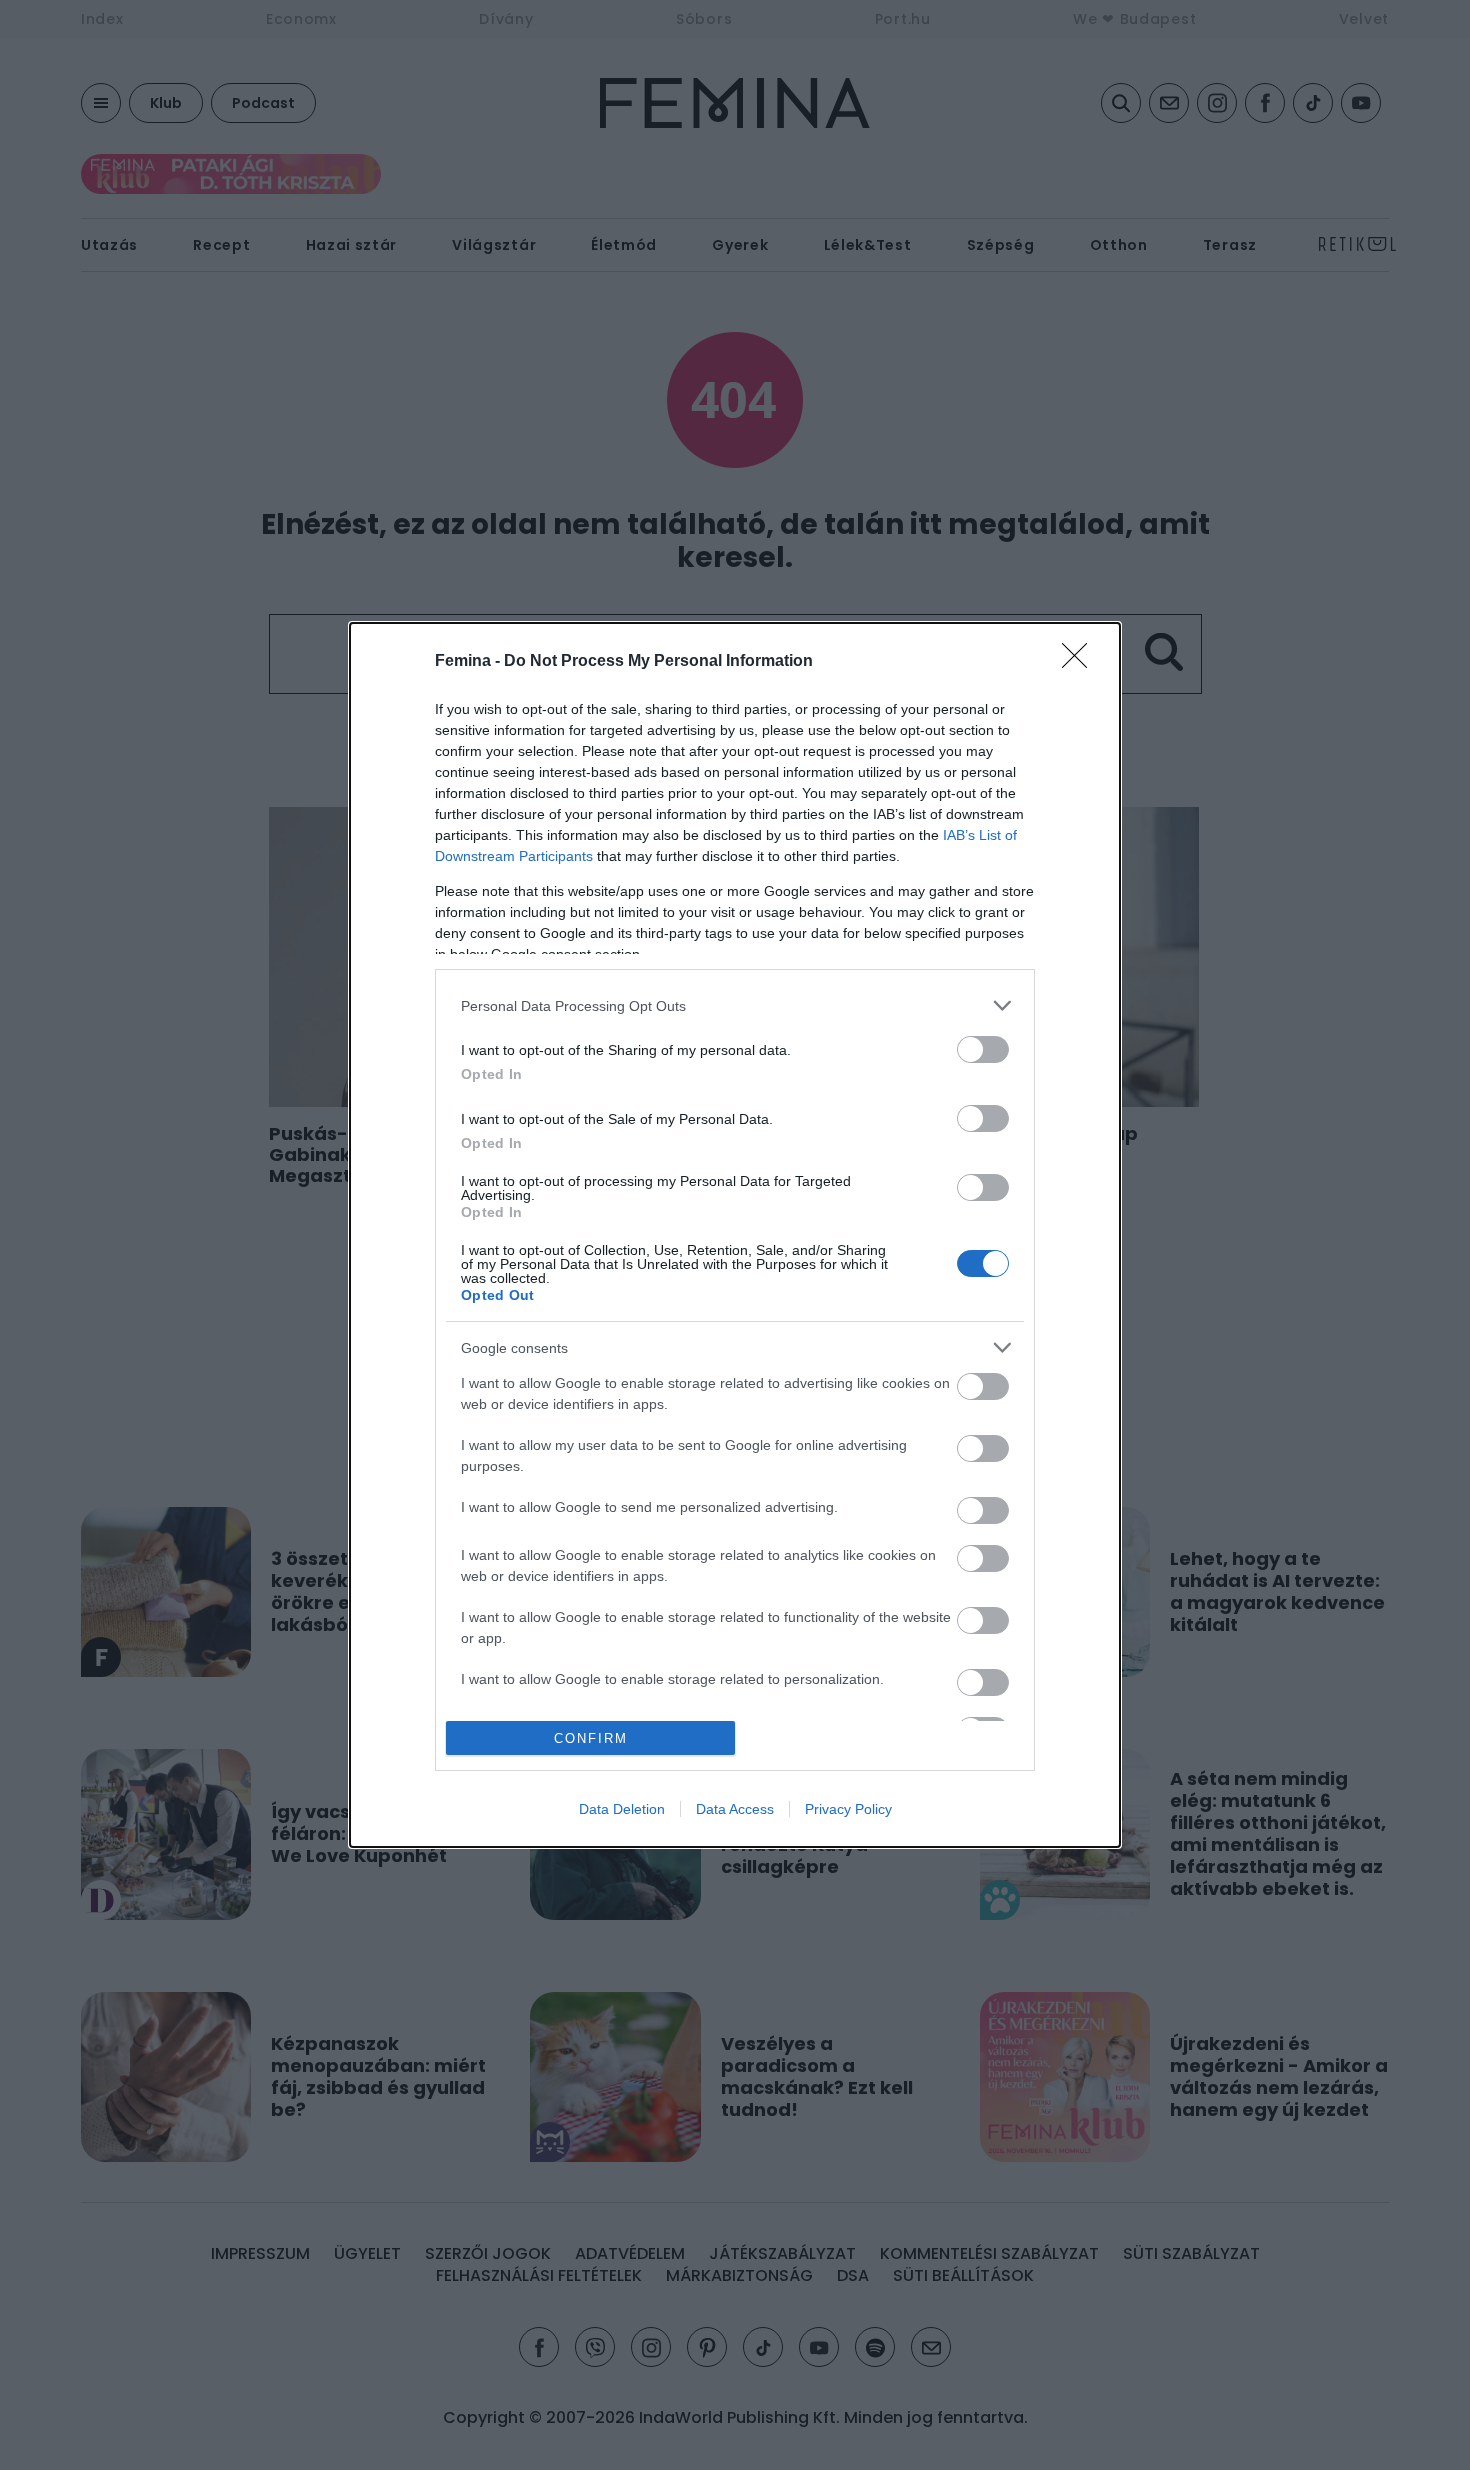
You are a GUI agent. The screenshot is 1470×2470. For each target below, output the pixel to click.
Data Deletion (622, 1809)
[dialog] (735, 1235)
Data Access (735, 1809)
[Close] (1081, 662)
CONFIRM (591, 1738)
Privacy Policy (848, 1809)
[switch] (983, 1049)
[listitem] (735, 1005)
